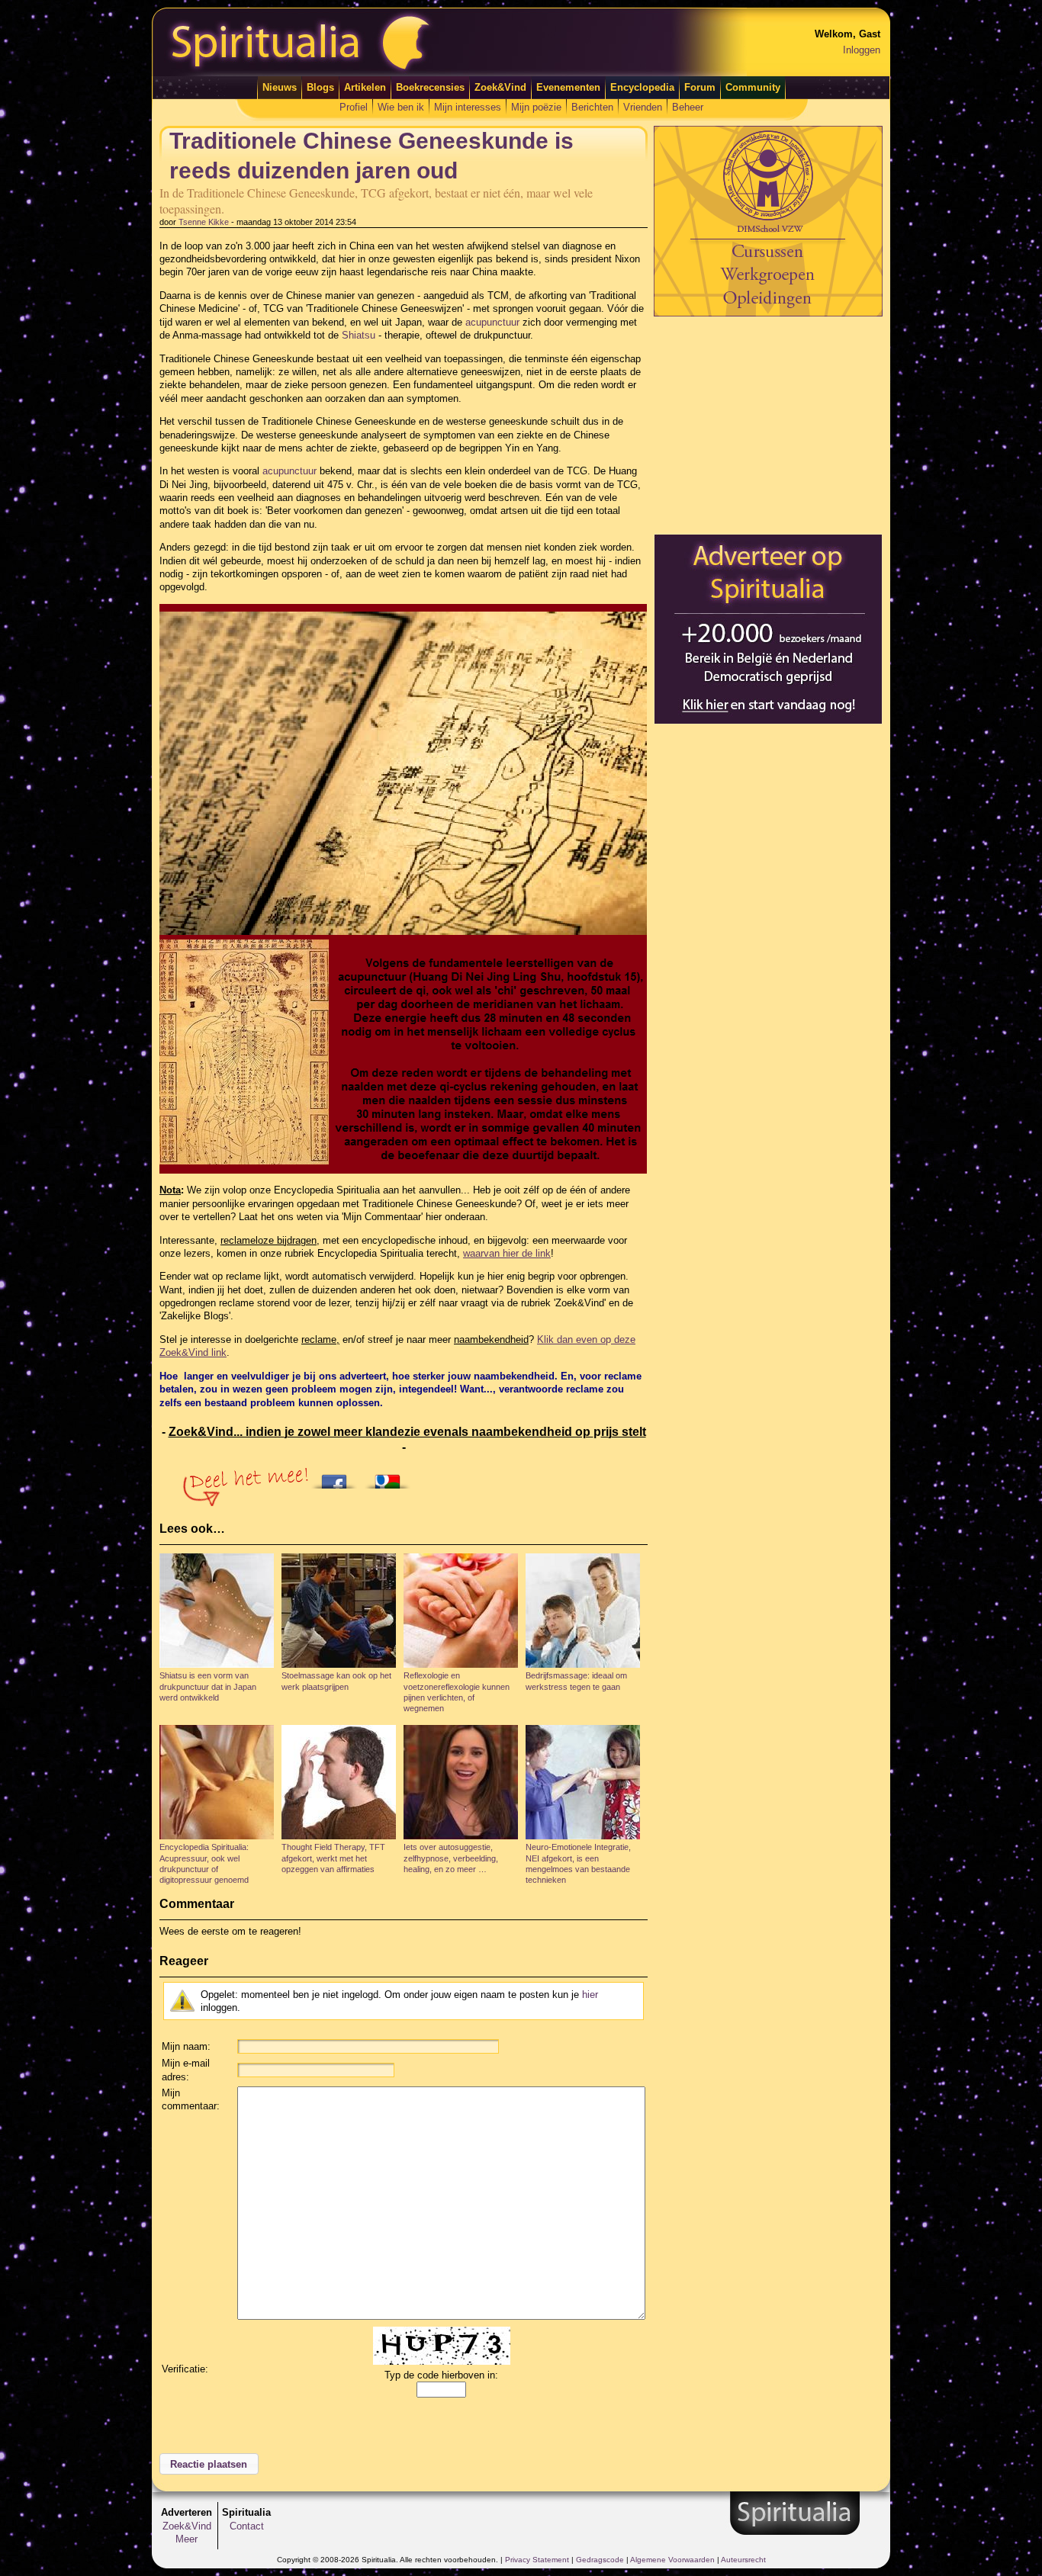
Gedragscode (600, 2560)
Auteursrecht (743, 2560)
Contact (247, 2526)
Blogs (320, 87)
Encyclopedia (642, 87)
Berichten (592, 107)
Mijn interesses (468, 107)
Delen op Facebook (338, 1477)
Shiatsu (359, 335)
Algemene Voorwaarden (672, 2560)
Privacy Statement (537, 2560)
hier (590, 1995)
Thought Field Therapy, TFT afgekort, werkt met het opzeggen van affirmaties (333, 1858)
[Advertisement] (768, 425)
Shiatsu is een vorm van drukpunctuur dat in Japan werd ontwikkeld (208, 1686)
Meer (187, 2539)
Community (753, 87)
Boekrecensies (430, 87)
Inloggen (862, 50)
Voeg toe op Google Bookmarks (391, 1477)
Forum (700, 87)
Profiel (354, 107)
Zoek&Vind (500, 87)
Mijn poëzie (536, 107)
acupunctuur (492, 322)
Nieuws (280, 87)
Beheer (688, 107)
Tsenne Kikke (204, 222)
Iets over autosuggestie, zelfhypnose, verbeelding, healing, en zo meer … (451, 1858)
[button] (209, 2464)
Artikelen (365, 87)
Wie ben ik (401, 107)
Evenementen (568, 87)
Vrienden (643, 107)
